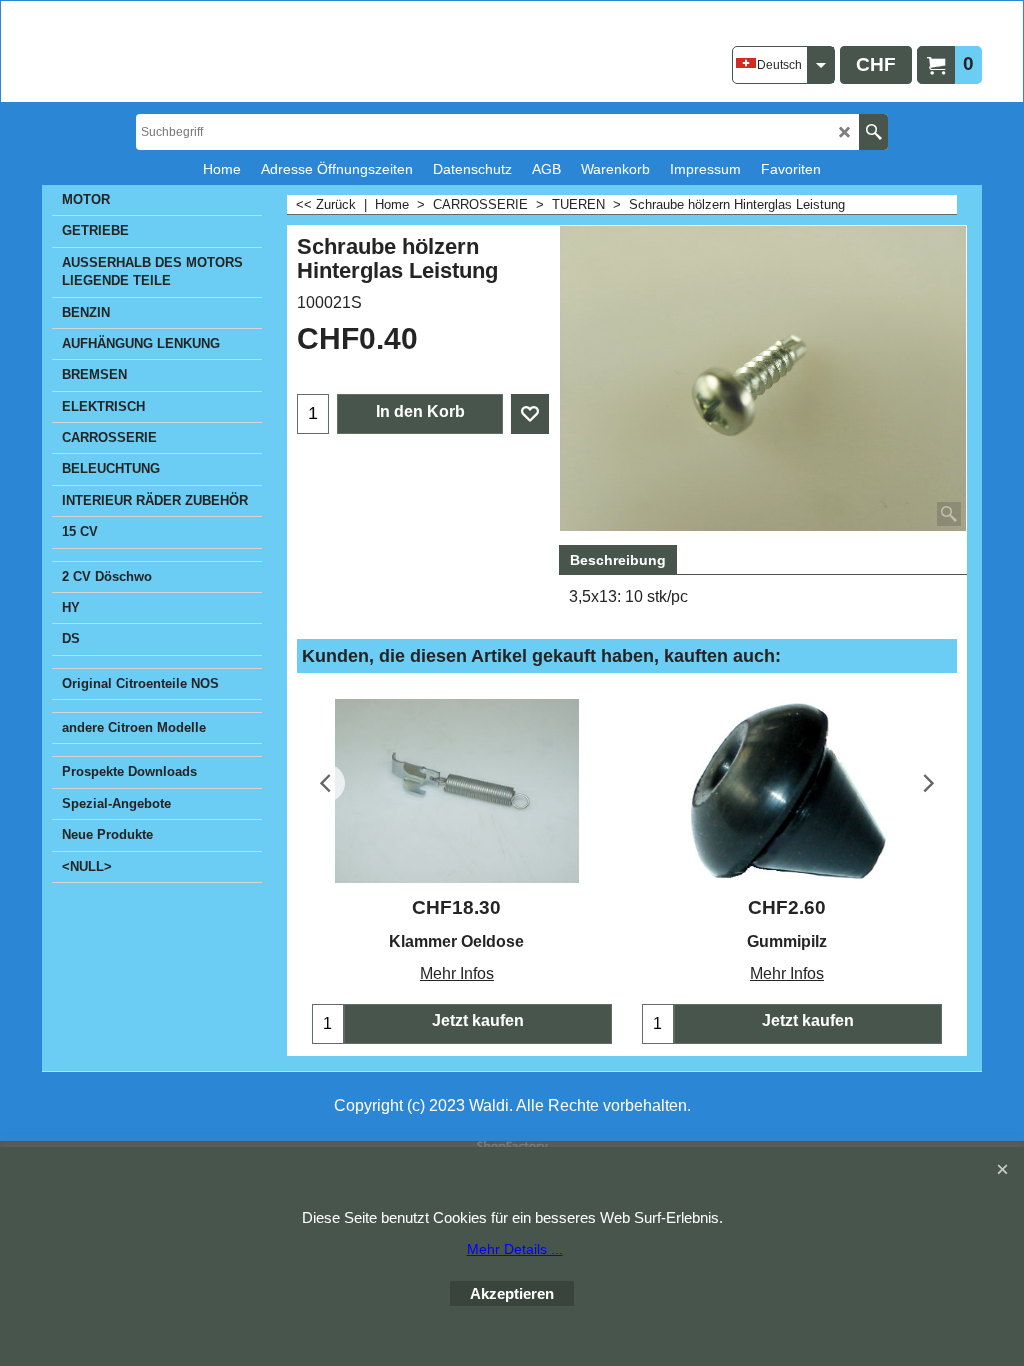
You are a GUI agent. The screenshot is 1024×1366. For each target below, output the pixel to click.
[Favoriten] (530, 414)
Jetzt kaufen (478, 1020)
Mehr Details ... (515, 1249)
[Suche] (873, 132)
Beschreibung (618, 560)
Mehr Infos (457, 973)
